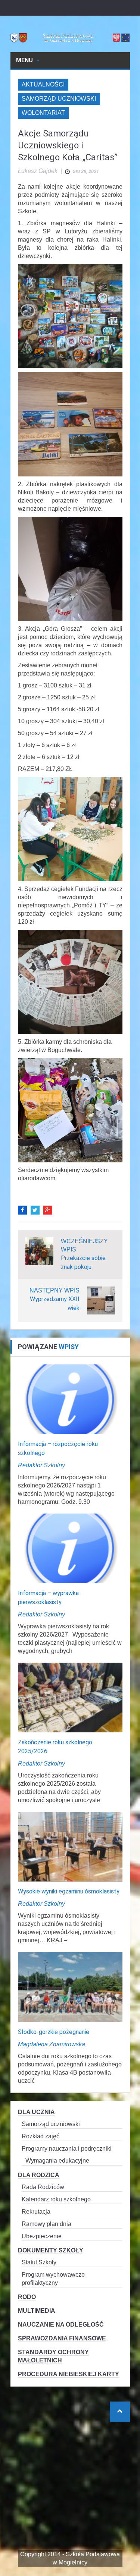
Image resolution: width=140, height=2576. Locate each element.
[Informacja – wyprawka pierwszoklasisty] (70, 1548)
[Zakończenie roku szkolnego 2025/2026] (70, 1697)
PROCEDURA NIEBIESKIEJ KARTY (69, 2374)
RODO (27, 2297)
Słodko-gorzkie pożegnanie (54, 2032)
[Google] (48, 1210)
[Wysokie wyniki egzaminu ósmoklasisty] (70, 1846)
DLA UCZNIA (36, 2112)
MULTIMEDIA (37, 2311)
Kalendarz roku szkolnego (56, 2199)
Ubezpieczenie (42, 2236)
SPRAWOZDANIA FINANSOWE (62, 2338)
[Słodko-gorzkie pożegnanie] (70, 1986)
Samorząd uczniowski (59, 99)
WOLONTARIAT (43, 113)
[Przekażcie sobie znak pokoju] (39, 1251)
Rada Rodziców (43, 2187)
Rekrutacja (36, 2212)
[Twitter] (35, 1210)
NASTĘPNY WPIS (55, 1290)
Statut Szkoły (39, 2262)
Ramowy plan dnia (46, 2224)
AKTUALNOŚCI (43, 84)
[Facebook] (22, 1210)
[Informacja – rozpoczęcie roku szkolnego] (70, 1399)
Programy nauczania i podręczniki (67, 2149)
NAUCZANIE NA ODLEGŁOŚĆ (61, 2325)
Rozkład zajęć (41, 2136)
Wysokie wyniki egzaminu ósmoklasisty (69, 1891)
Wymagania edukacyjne (57, 2161)
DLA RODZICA (39, 2175)
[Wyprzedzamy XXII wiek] (101, 1300)
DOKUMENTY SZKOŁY (51, 2250)
